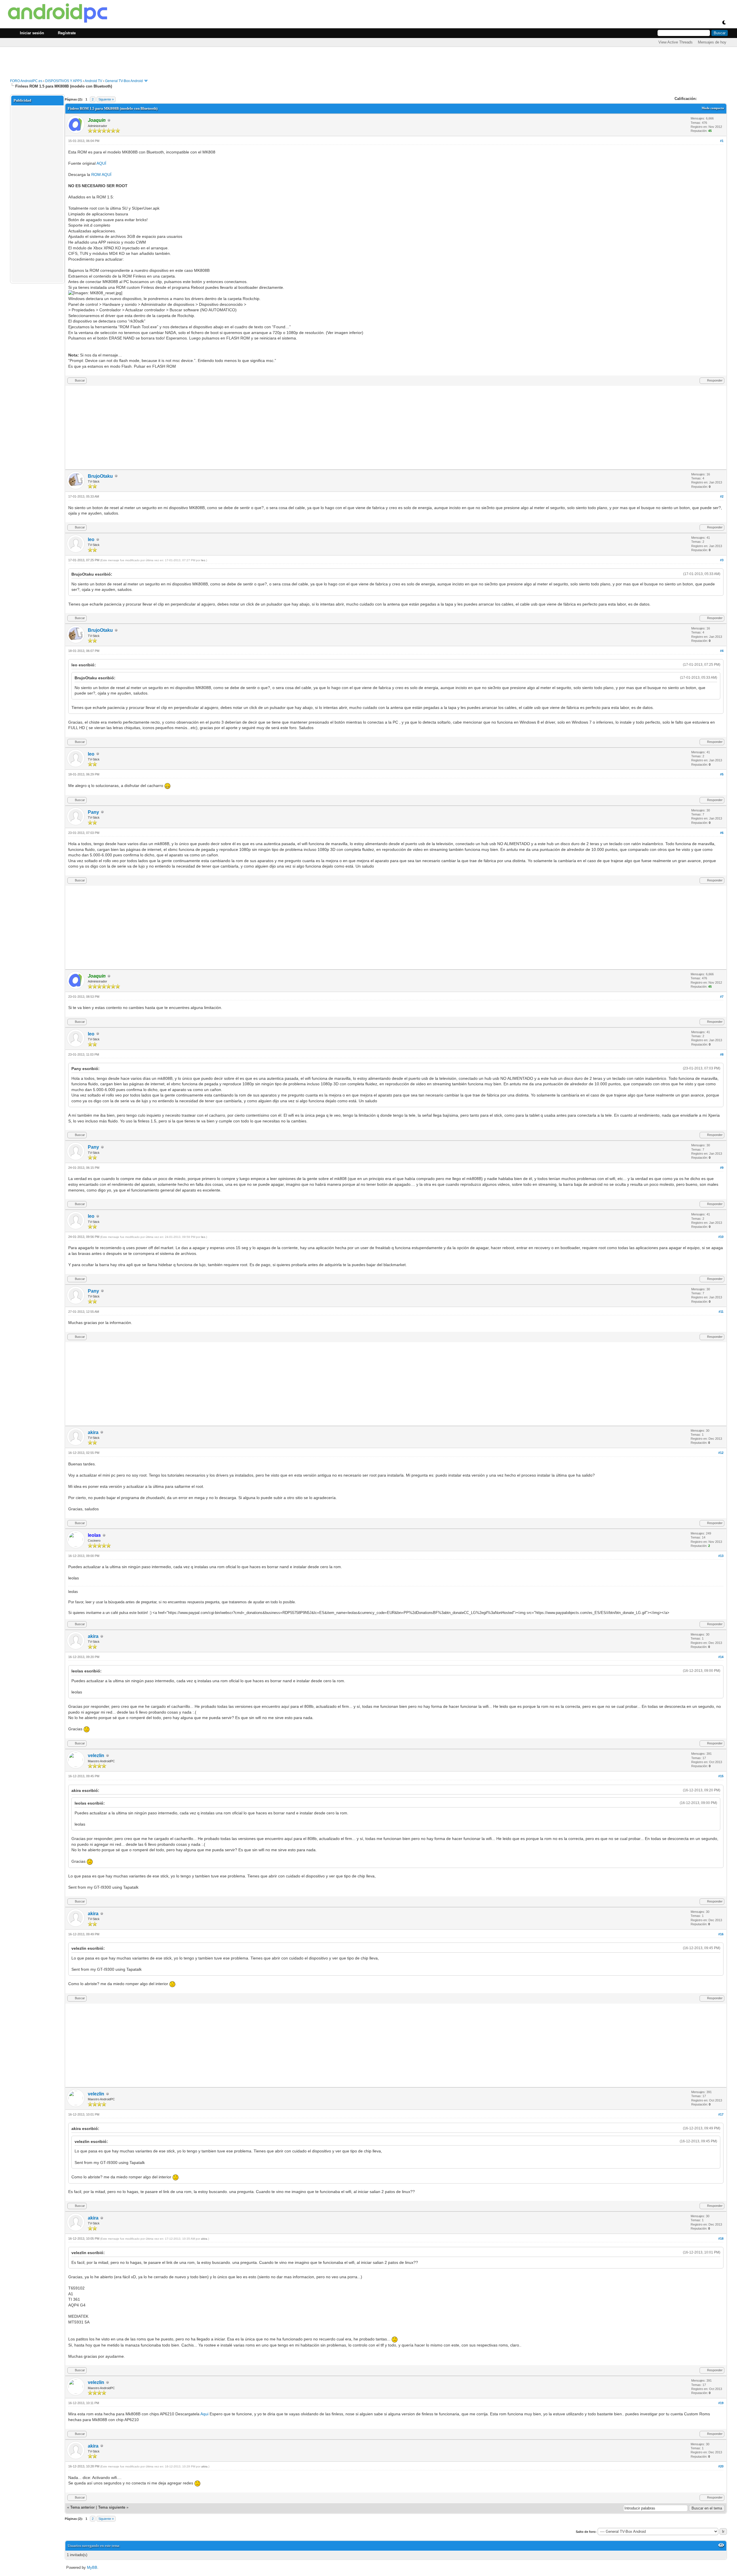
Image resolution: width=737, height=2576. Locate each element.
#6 (722, 833)
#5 (722, 774)
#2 (722, 496)
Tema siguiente (112, 2507)
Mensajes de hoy (712, 42)
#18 (721, 2239)
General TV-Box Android (124, 81)
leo (91, 539)
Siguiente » (106, 99)
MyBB (92, 2568)
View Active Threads (676, 42)
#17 (721, 2114)
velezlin (96, 1755)
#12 (721, 1453)
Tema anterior (82, 2507)
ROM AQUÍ (101, 174)
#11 (721, 1312)
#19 (721, 2403)
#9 (722, 1168)
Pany (93, 812)
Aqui (204, 2414)
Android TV (93, 81)
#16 (721, 1934)
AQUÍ (101, 163)
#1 (722, 141)
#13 (721, 1556)
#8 (722, 1054)
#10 (721, 1237)
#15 (721, 1776)
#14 (721, 1657)
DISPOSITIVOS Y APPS (64, 81)
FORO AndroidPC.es (26, 81)
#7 (722, 997)
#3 (722, 560)
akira (93, 1432)
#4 (722, 651)
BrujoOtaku (100, 476)
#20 (721, 2466)
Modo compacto (713, 108)
